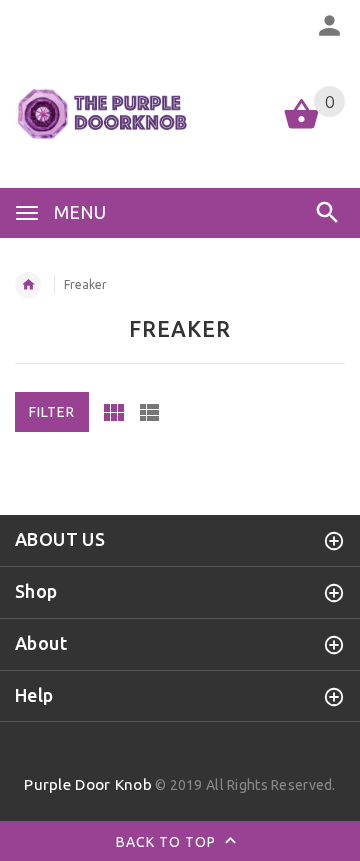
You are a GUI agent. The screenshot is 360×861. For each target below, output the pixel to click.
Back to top (168, 842)
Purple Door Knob (87, 784)
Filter (52, 412)
